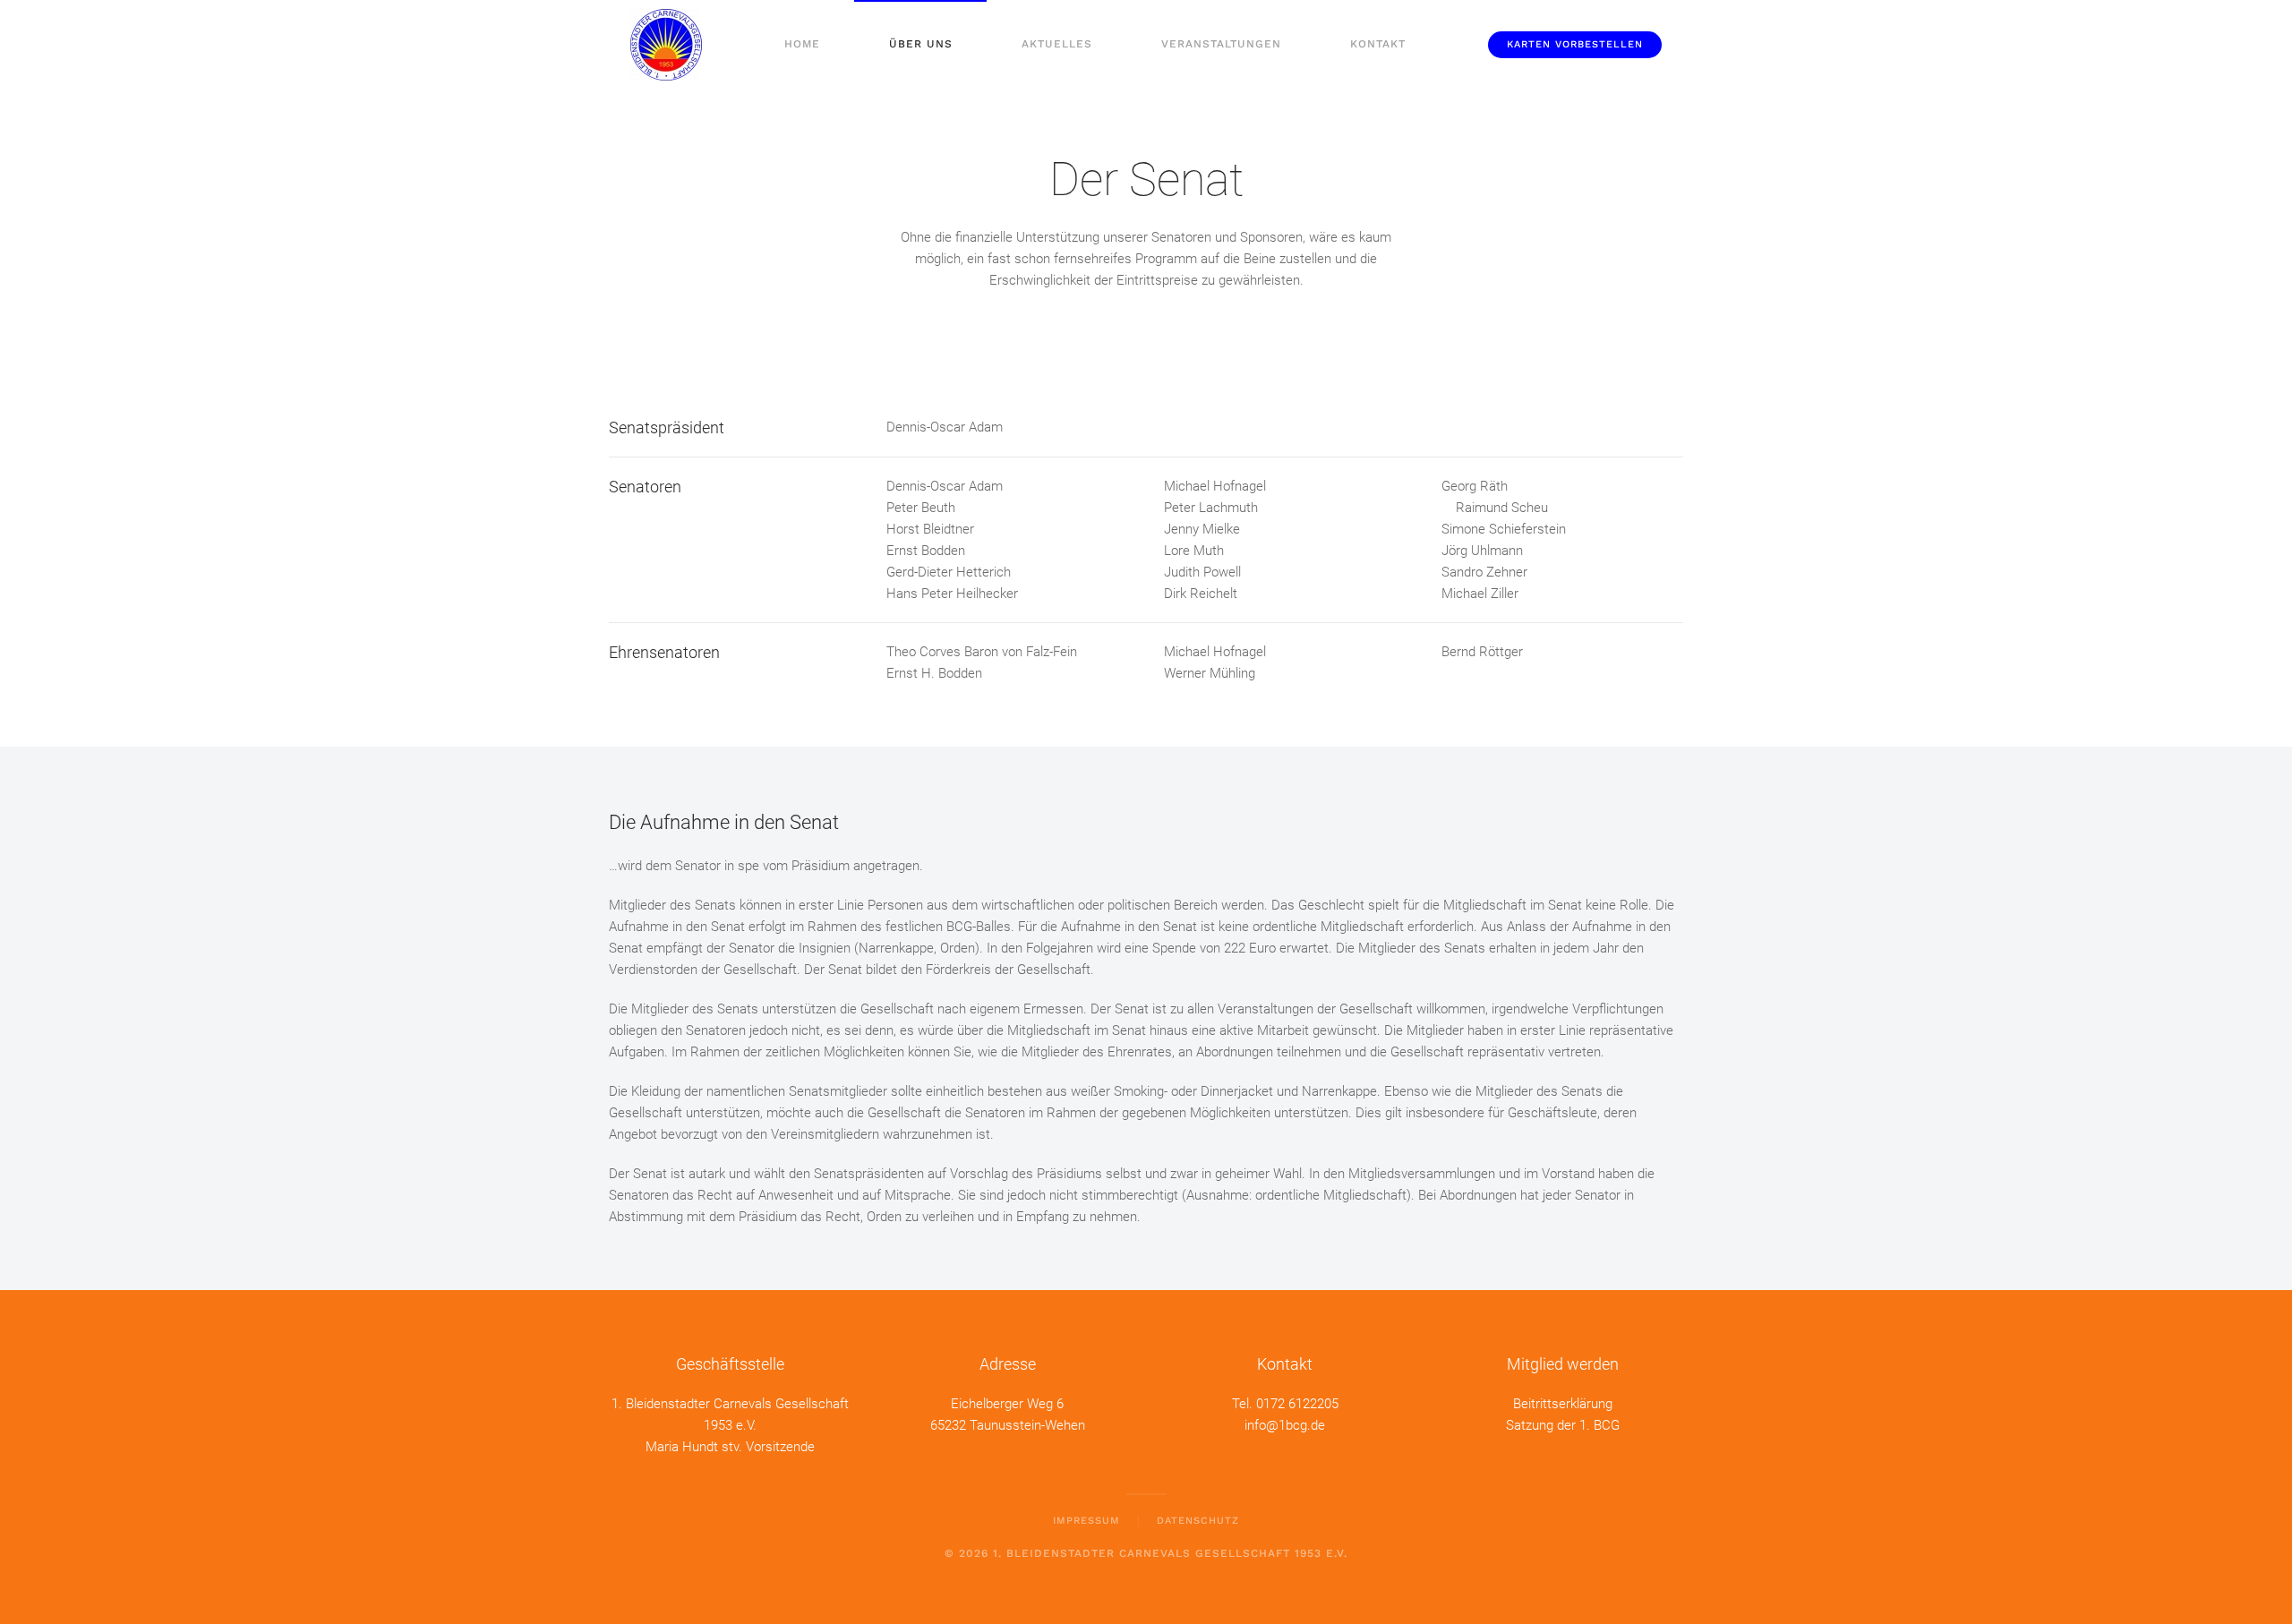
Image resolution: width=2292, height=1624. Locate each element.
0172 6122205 (1297, 1404)
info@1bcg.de (1285, 1425)
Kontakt (1378, 44)
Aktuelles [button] (1057, 44)
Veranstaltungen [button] (1221, 44)
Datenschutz (1198, 1521)
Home (802, 44)
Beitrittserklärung (1563, 1404)
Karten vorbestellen (1575, 44)
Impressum (1086, 1521)
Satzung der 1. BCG (1563, 1425)
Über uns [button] (921, 44)
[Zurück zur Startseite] (666, 45)
